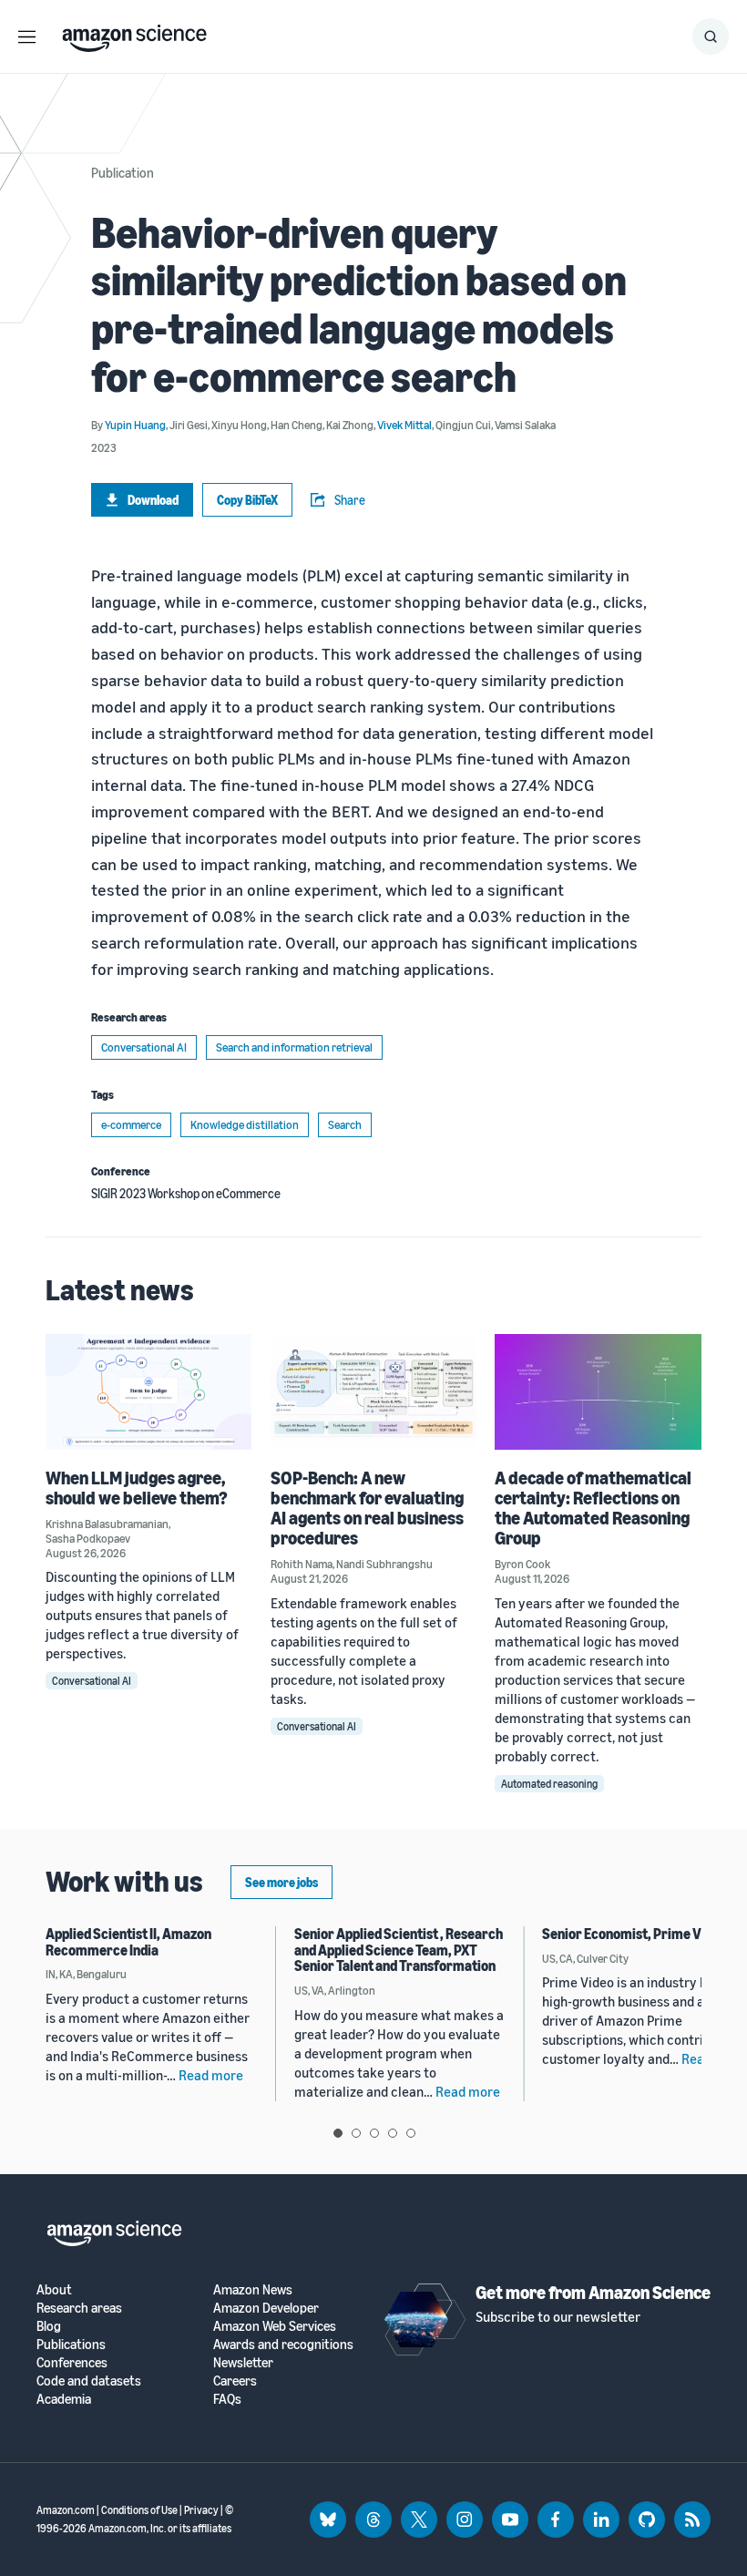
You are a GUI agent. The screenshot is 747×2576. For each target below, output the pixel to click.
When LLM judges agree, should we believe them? (137, 1488)
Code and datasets (89, 2381)
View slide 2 (356, 2133)
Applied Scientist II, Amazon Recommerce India (128, 1942)
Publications (71, 2344)
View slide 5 (411, 2133)
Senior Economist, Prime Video (634, 1934)
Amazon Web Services (275, 2326)
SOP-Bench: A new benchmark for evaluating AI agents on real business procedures (367, 1508)
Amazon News (253, 2289)
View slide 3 (374, 2133)
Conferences (72, 2362)
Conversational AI (144, 1047)
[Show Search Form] (711, 36)
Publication (123, 172)
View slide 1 (338, 2133)
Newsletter (243, 2362)
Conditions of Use (139, 2510)
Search (345, 1124)
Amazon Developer (266, 2308)
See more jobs (281, 1882)
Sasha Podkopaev (88, 1538)
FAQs (227, 2399)
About (54, 2289)
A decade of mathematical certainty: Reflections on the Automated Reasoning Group (593, 1508)
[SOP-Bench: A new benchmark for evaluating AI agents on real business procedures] (374, 1392)
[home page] (134, 34)
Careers (235, 2381)
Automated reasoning (549, 1784)
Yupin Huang (135, 425)
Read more (211, 2075)
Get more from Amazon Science (593, 2292)
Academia (64, 2399)
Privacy (201, 2510)
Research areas (79, 2308)
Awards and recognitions (283, 2344)
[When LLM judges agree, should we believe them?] (149, 1392)
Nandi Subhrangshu (384, 1564)
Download (153, 500)
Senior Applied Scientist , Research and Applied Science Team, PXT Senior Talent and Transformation (399, 1950)
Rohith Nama (302, 1564)
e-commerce (131, 1124)
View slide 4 (393, 2133)
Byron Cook (522, 1564)
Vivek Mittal (404, 425)
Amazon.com (66, 2510)
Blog (49, 2326)
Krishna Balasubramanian (107, 1524)
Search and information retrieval (294, 1047)
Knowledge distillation (245, 1124)
